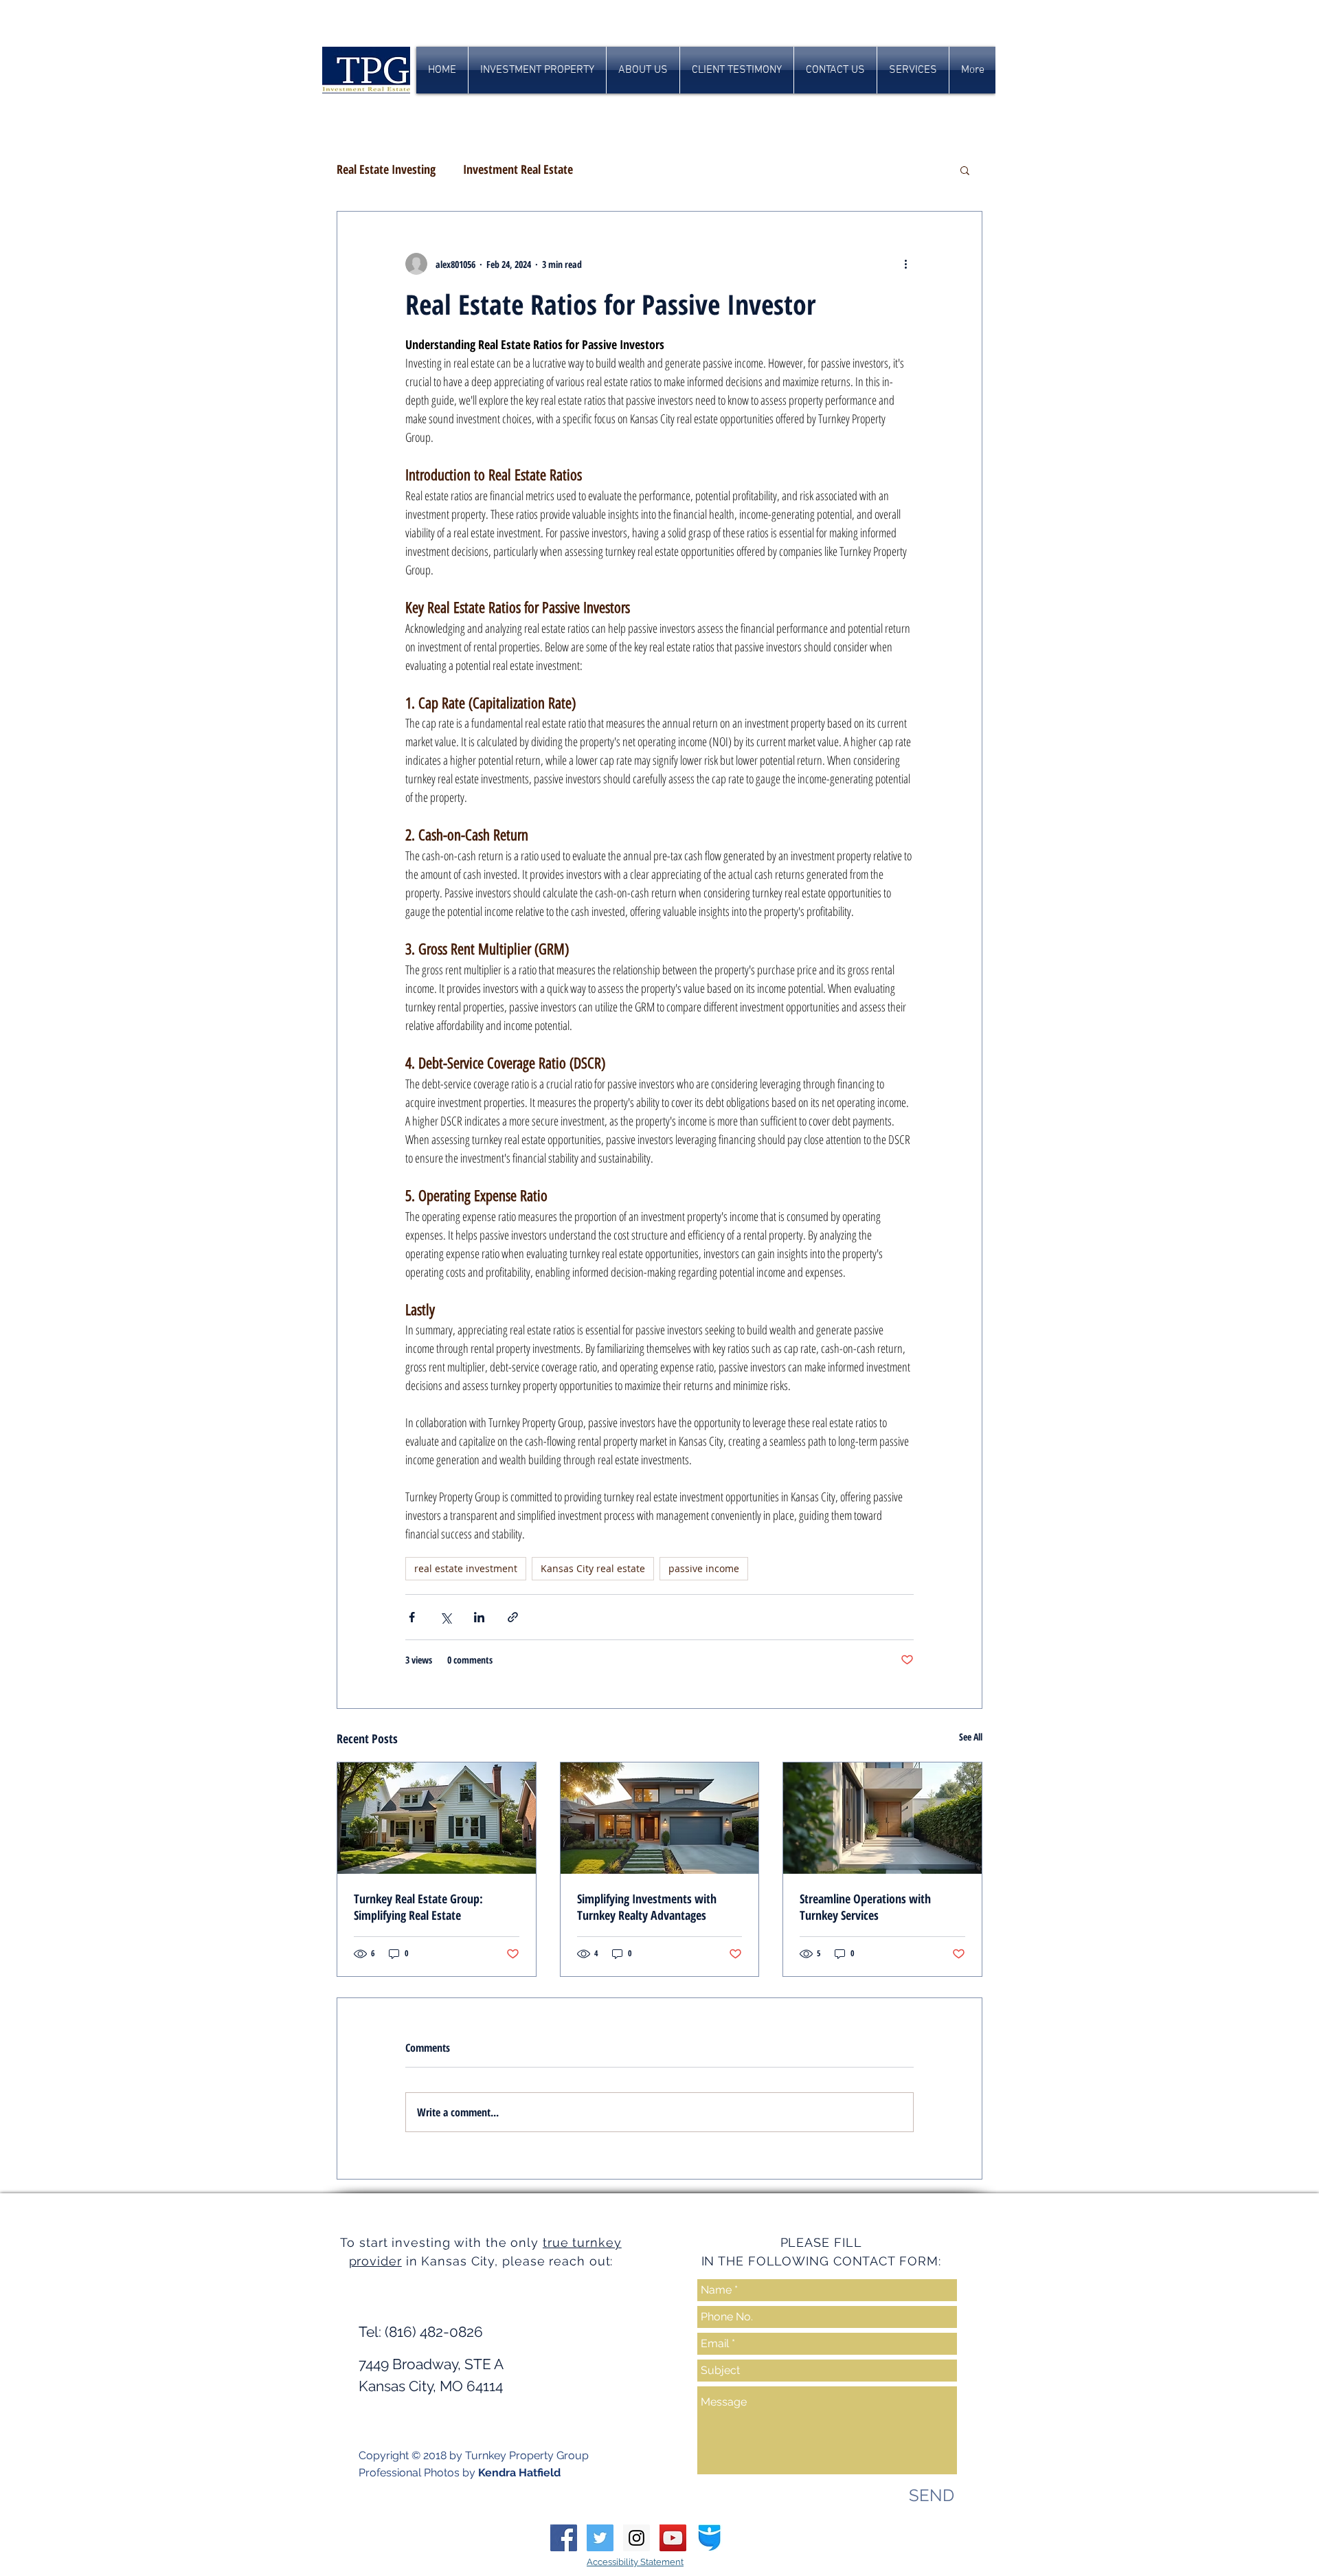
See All (971, 1737)
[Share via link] (513, 1617)
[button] (965, 170)
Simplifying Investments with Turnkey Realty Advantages (647, 1907)
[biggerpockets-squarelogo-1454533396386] (709, 2538)
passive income (704, 1568)
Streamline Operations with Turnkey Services (865, 1907)
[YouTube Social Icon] (673, 2538)
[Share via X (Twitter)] (446, 1617)
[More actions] (905, 264)
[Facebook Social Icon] (564, 2538)
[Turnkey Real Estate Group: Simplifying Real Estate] (437, 1818)
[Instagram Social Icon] (636, 2538)
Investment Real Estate (518, 169)
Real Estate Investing (386, 169)
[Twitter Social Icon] (600, 2538)
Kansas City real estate (593, 1568)
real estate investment (466, 1568)
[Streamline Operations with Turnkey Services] (882, 1818)
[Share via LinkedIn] (479, 1617)
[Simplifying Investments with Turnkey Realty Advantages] (660, 1818)
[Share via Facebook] (412, 1617)
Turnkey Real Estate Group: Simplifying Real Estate (418, 1907)
